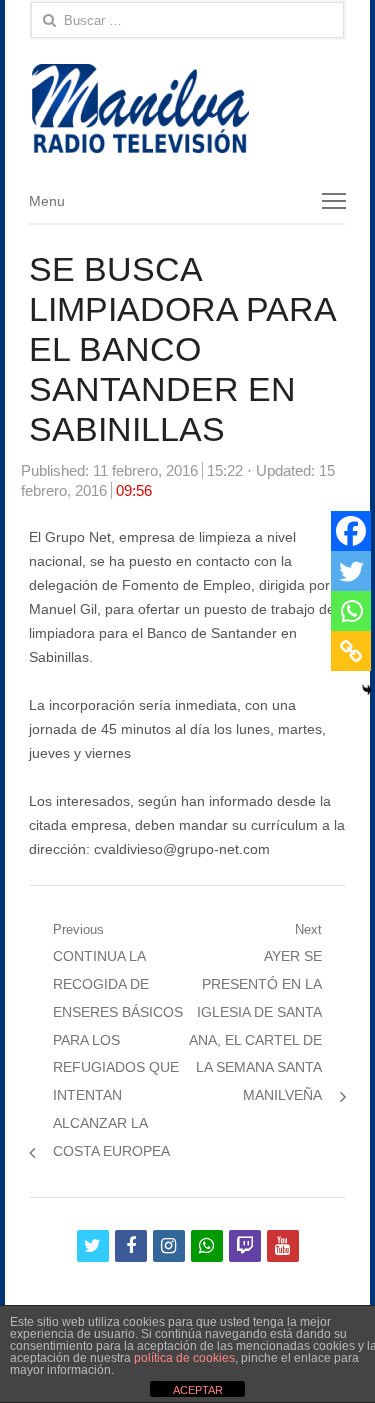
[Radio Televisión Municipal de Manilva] (188, 108)
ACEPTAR (198, 1390)
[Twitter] (351, 571)
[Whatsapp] (351, 611)
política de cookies (184, 1358)
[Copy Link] (351, 651)
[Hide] (367, 690)
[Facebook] (351, 531)
